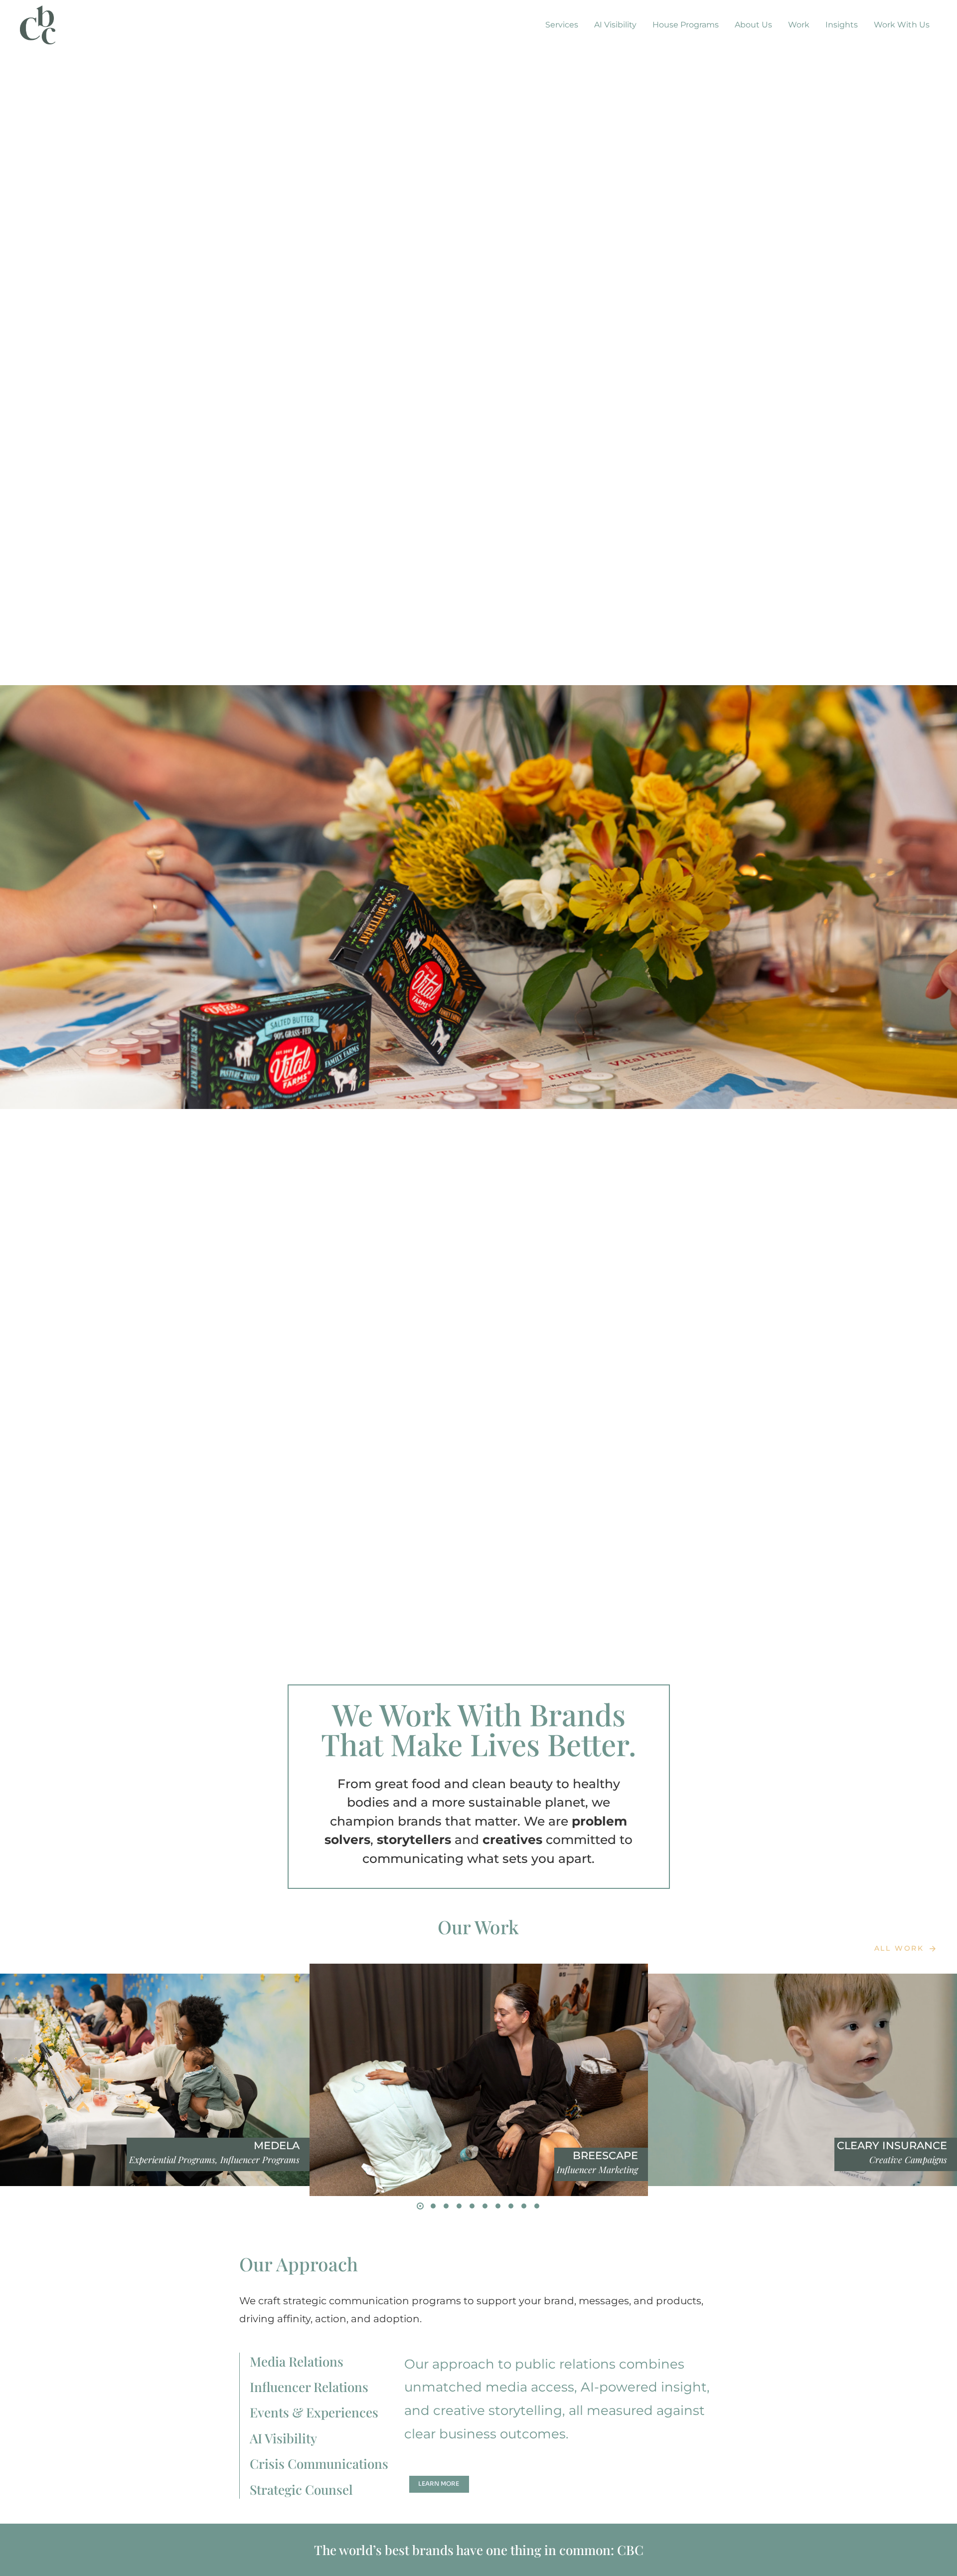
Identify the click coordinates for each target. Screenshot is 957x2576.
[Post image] (159, 2080)
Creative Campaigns (908, 2160)
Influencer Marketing (597, 2170)
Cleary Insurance (892, 2145)
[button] (420, 2206)
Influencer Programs (260, 2160)
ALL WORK (899, 1948)
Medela (277, 2145)
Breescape (605, 2155)
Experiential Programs (172, 2160)
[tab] (327, 2362)
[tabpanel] (561, 2426)
